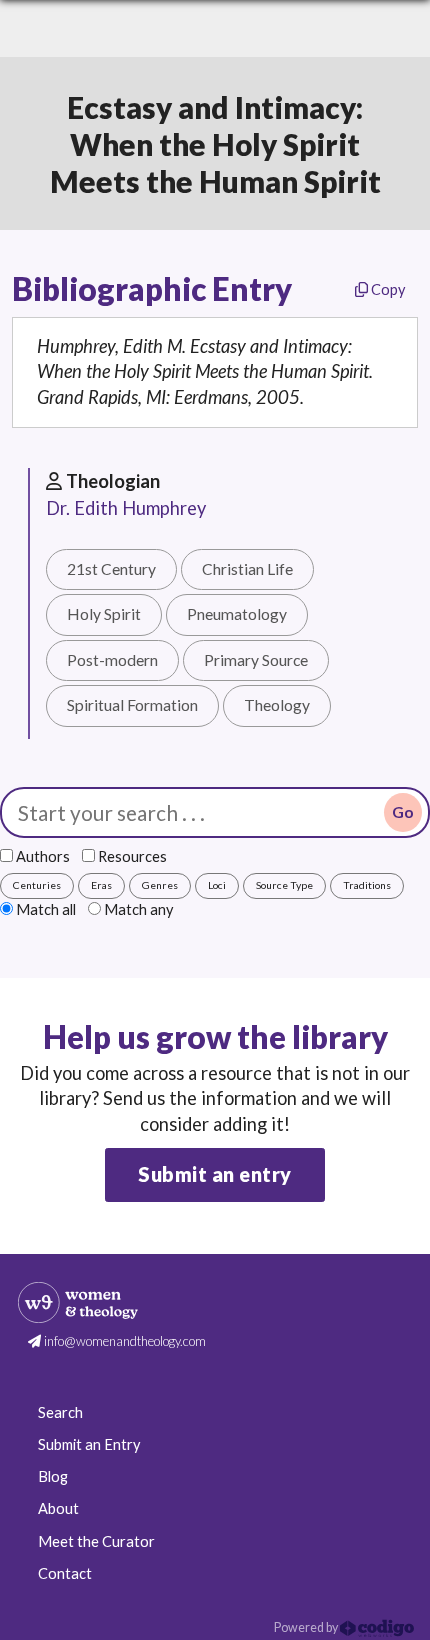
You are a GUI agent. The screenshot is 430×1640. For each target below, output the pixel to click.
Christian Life (247, 569)
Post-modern (112, 660)
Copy (386, 289)
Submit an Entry (89, 1444)
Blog (53, 1476)
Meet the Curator (96, 1541)
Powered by (307, 1627)
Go (403, 812)
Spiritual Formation (132, 705)
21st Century (111, 569)
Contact (65, 1573)
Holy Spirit (104, 614)
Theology (277, 705)
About (58, 1508)
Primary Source (256, 660)
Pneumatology (237, 614)
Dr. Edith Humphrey (126, 508)
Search (60, 1412)
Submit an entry (215, 1174)
